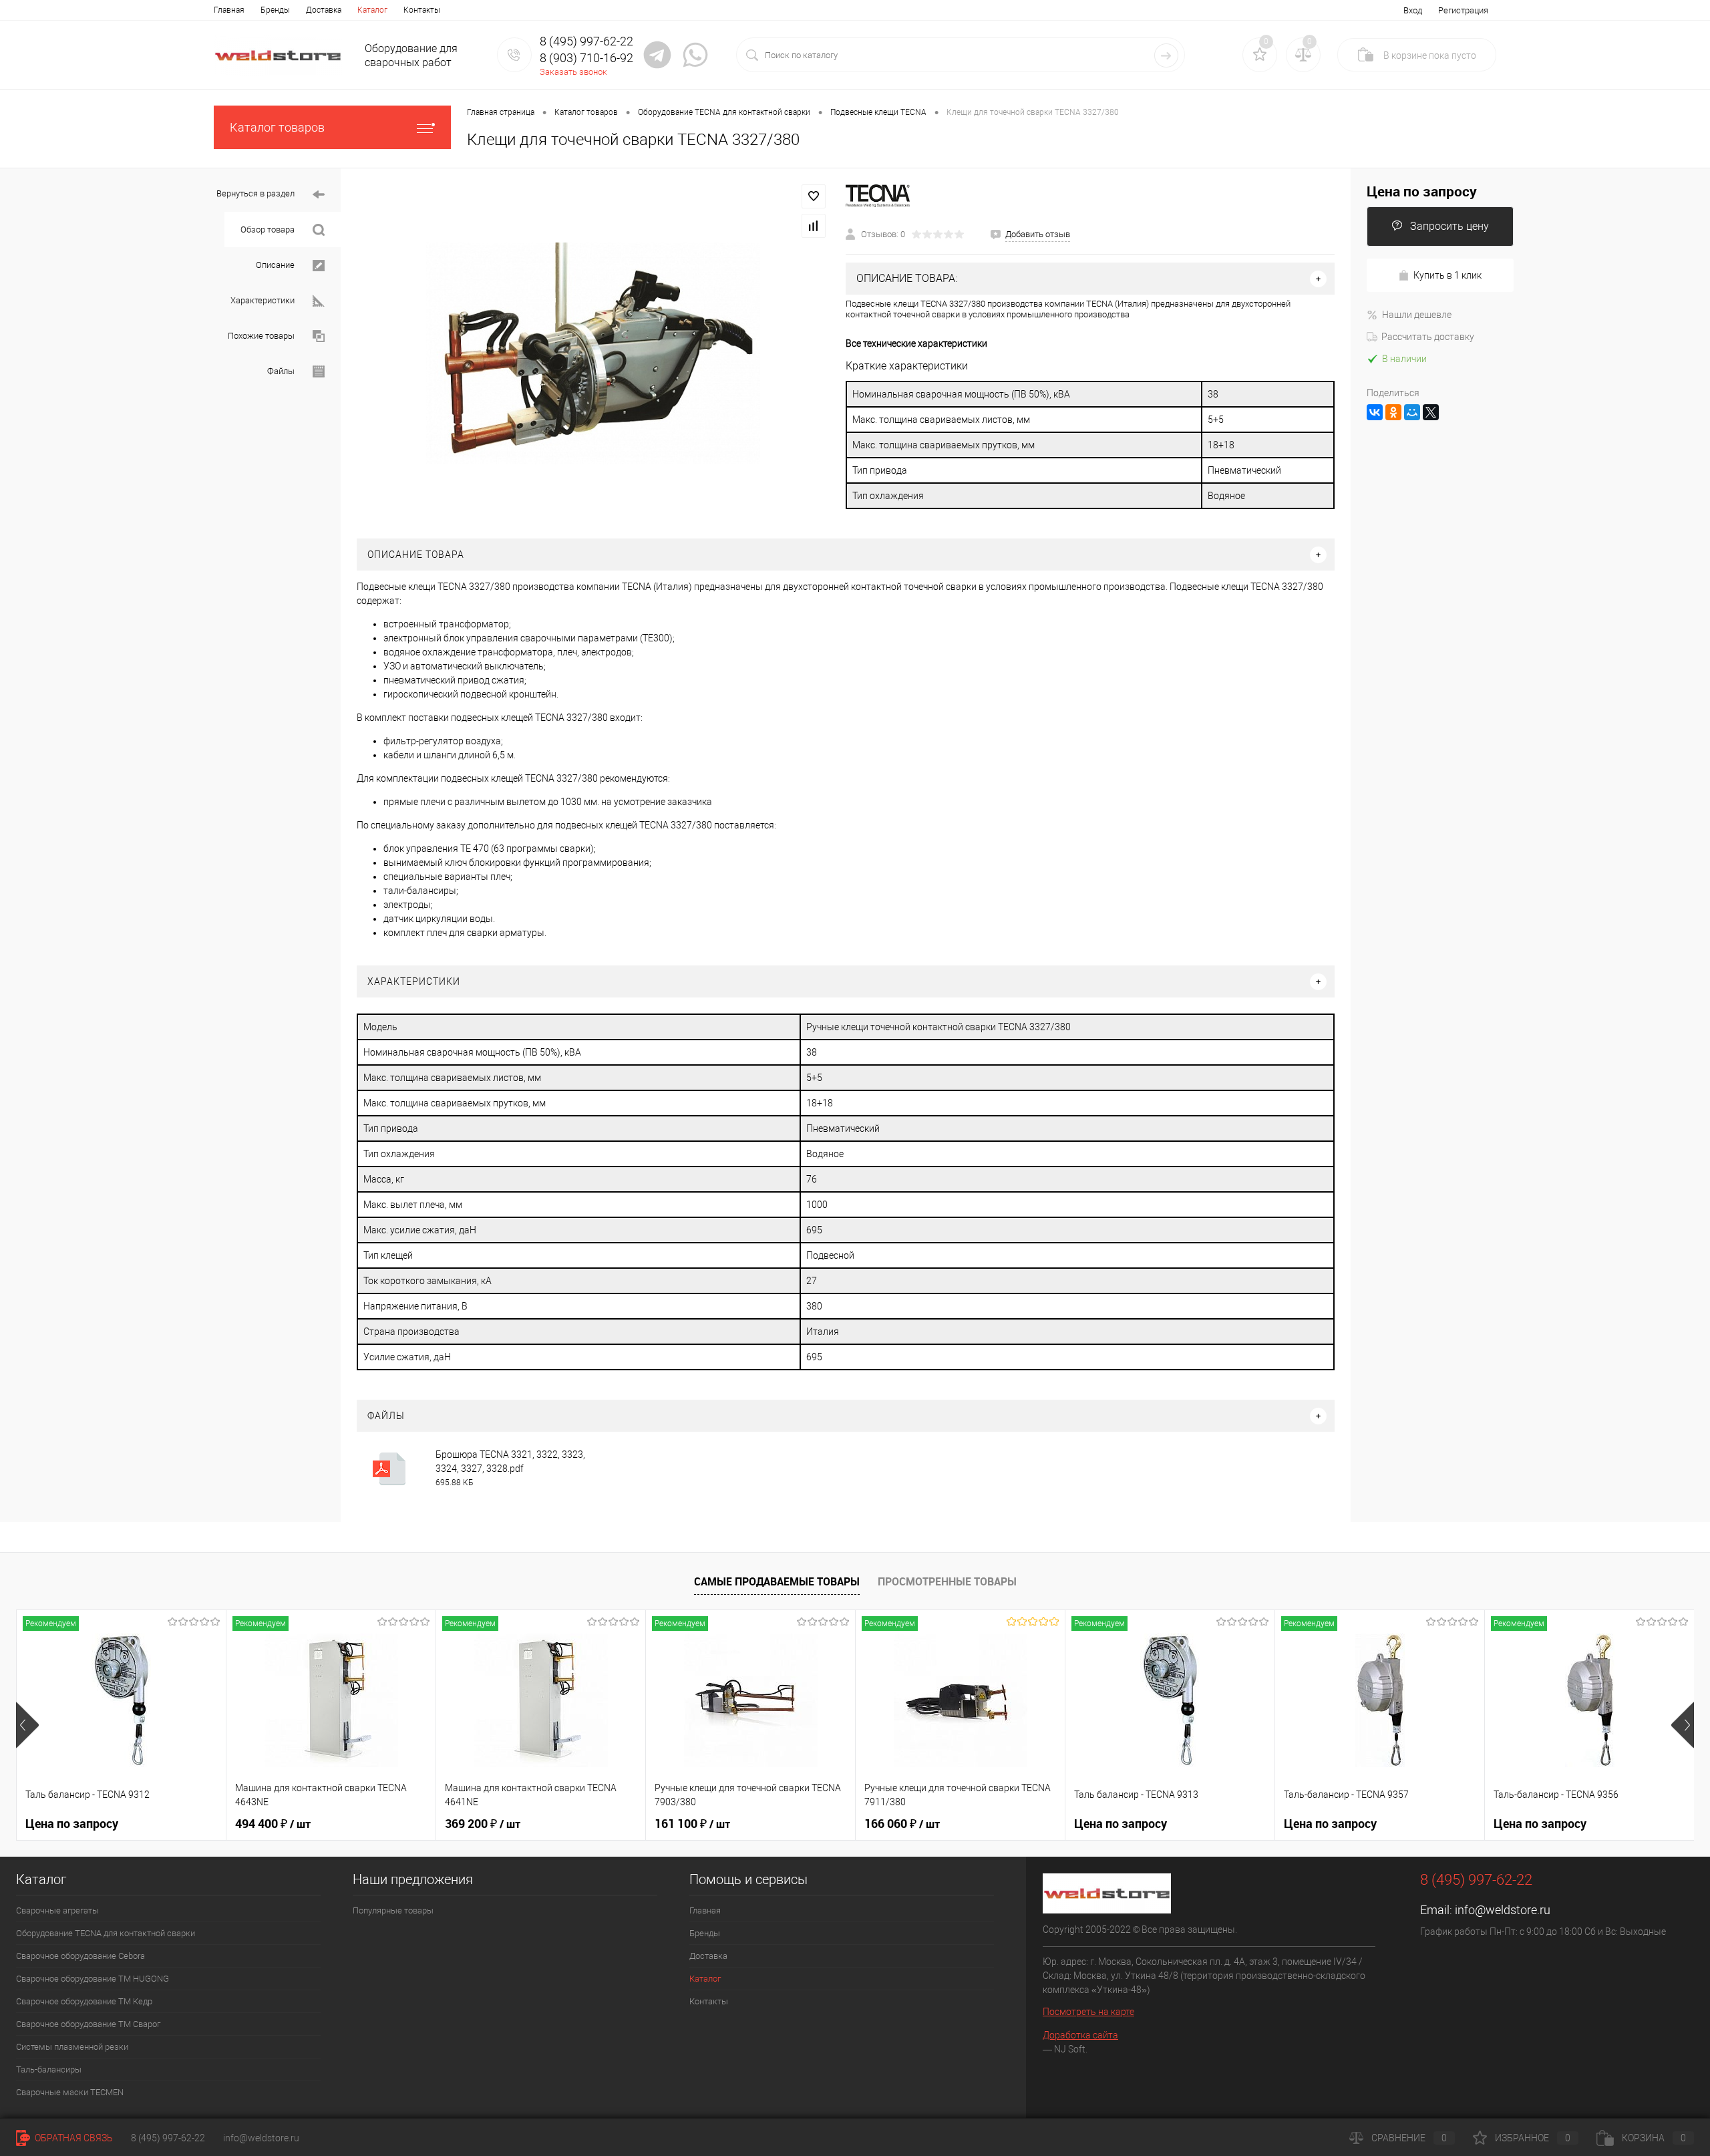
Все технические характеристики (916, 343)
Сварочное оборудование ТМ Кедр (84, 2001)
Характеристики (264, 300)
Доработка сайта (1080, 2035)
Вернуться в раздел (256, 193)
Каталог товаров (277, 127)
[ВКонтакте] (1375, 412)
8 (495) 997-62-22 (168, 2138)
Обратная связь (73, 2138)
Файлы (282, 371)
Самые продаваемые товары (777, 1581)
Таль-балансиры (49, 2069)
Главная (229, 10)
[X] (1431, 412)
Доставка (324, 10)
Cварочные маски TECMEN (70, 2092)
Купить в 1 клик (1447, 275)
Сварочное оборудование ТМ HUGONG (93, 1979)
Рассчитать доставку (1428, 337)
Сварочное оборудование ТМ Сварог (88, 2024)
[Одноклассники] (1393, 412)
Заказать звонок (573, 72)
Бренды (275, 10)
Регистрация (1463, 10)
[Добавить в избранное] (814, 196)
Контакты (422, 10)
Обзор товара (269, 229)
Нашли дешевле (1417, 315)
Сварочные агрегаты (57, 1910)
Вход (1413, 10)
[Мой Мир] (1412, 412)
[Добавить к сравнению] (814, 226)
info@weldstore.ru (1503, 1910)
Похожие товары (262, 336)
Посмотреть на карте (1088, 2012)
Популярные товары (393, 1910)
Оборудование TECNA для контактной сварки (106, 1933)
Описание (276, 265)
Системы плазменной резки (72, 2047)
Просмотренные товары (947, 1581)
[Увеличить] (593, 353)
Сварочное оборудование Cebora (80, 1956)
